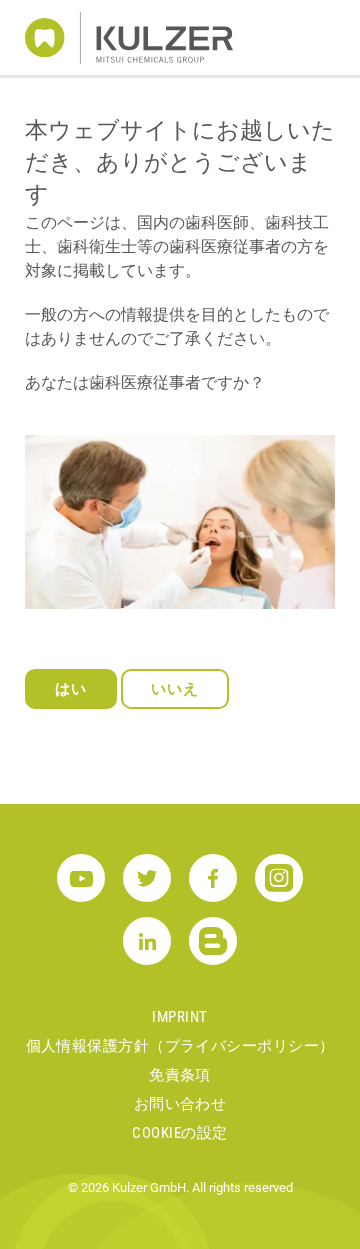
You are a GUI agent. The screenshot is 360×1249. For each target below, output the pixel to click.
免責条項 (180, 1075)
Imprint (179, 1017)
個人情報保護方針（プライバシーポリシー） (180, 1046)
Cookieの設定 (179, 1133)
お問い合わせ (180, 1104)
